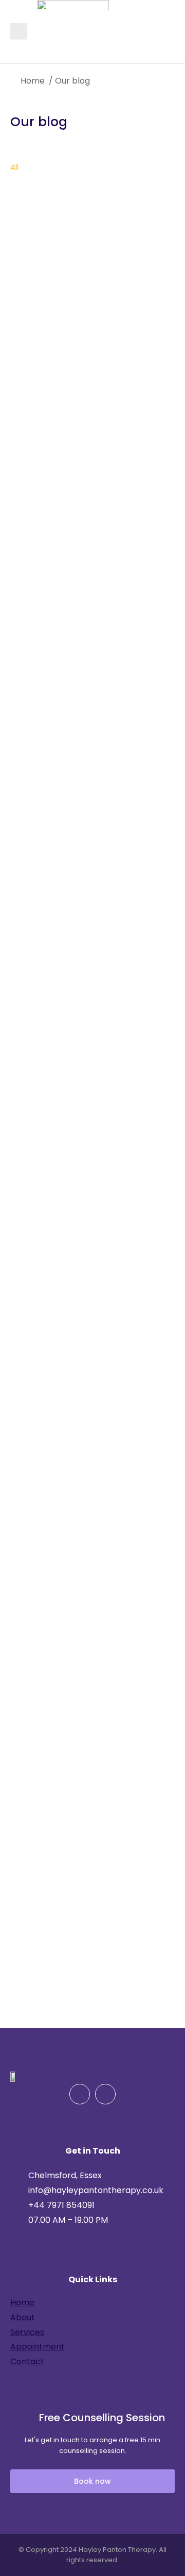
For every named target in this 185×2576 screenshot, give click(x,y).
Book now (92, 2481)
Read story (34, 471)
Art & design (121, 167)
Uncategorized (124, 186)
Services (27, 2332)
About (23, 2317)
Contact (27, 2361)
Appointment (38, 2347)
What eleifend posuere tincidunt (92, 1831)
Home (22, 2303)
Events (23, 186)
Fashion (65, 186)
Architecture (58, 167)
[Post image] (92, 269)
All (14, 167)
